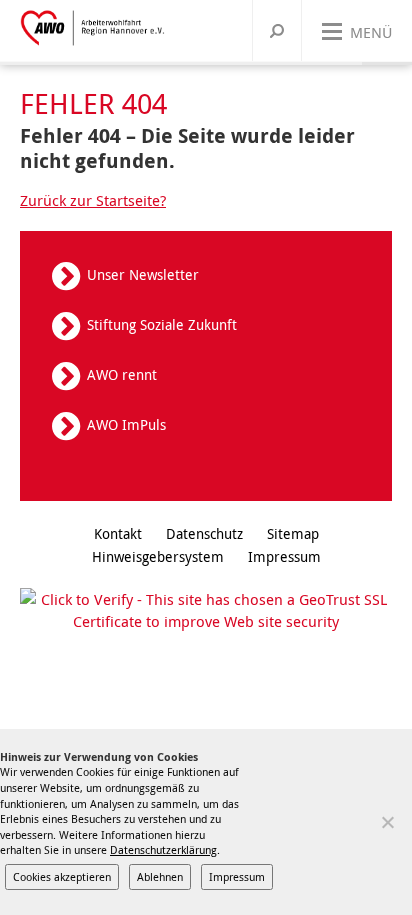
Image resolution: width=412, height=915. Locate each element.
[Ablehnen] (387, 822)
